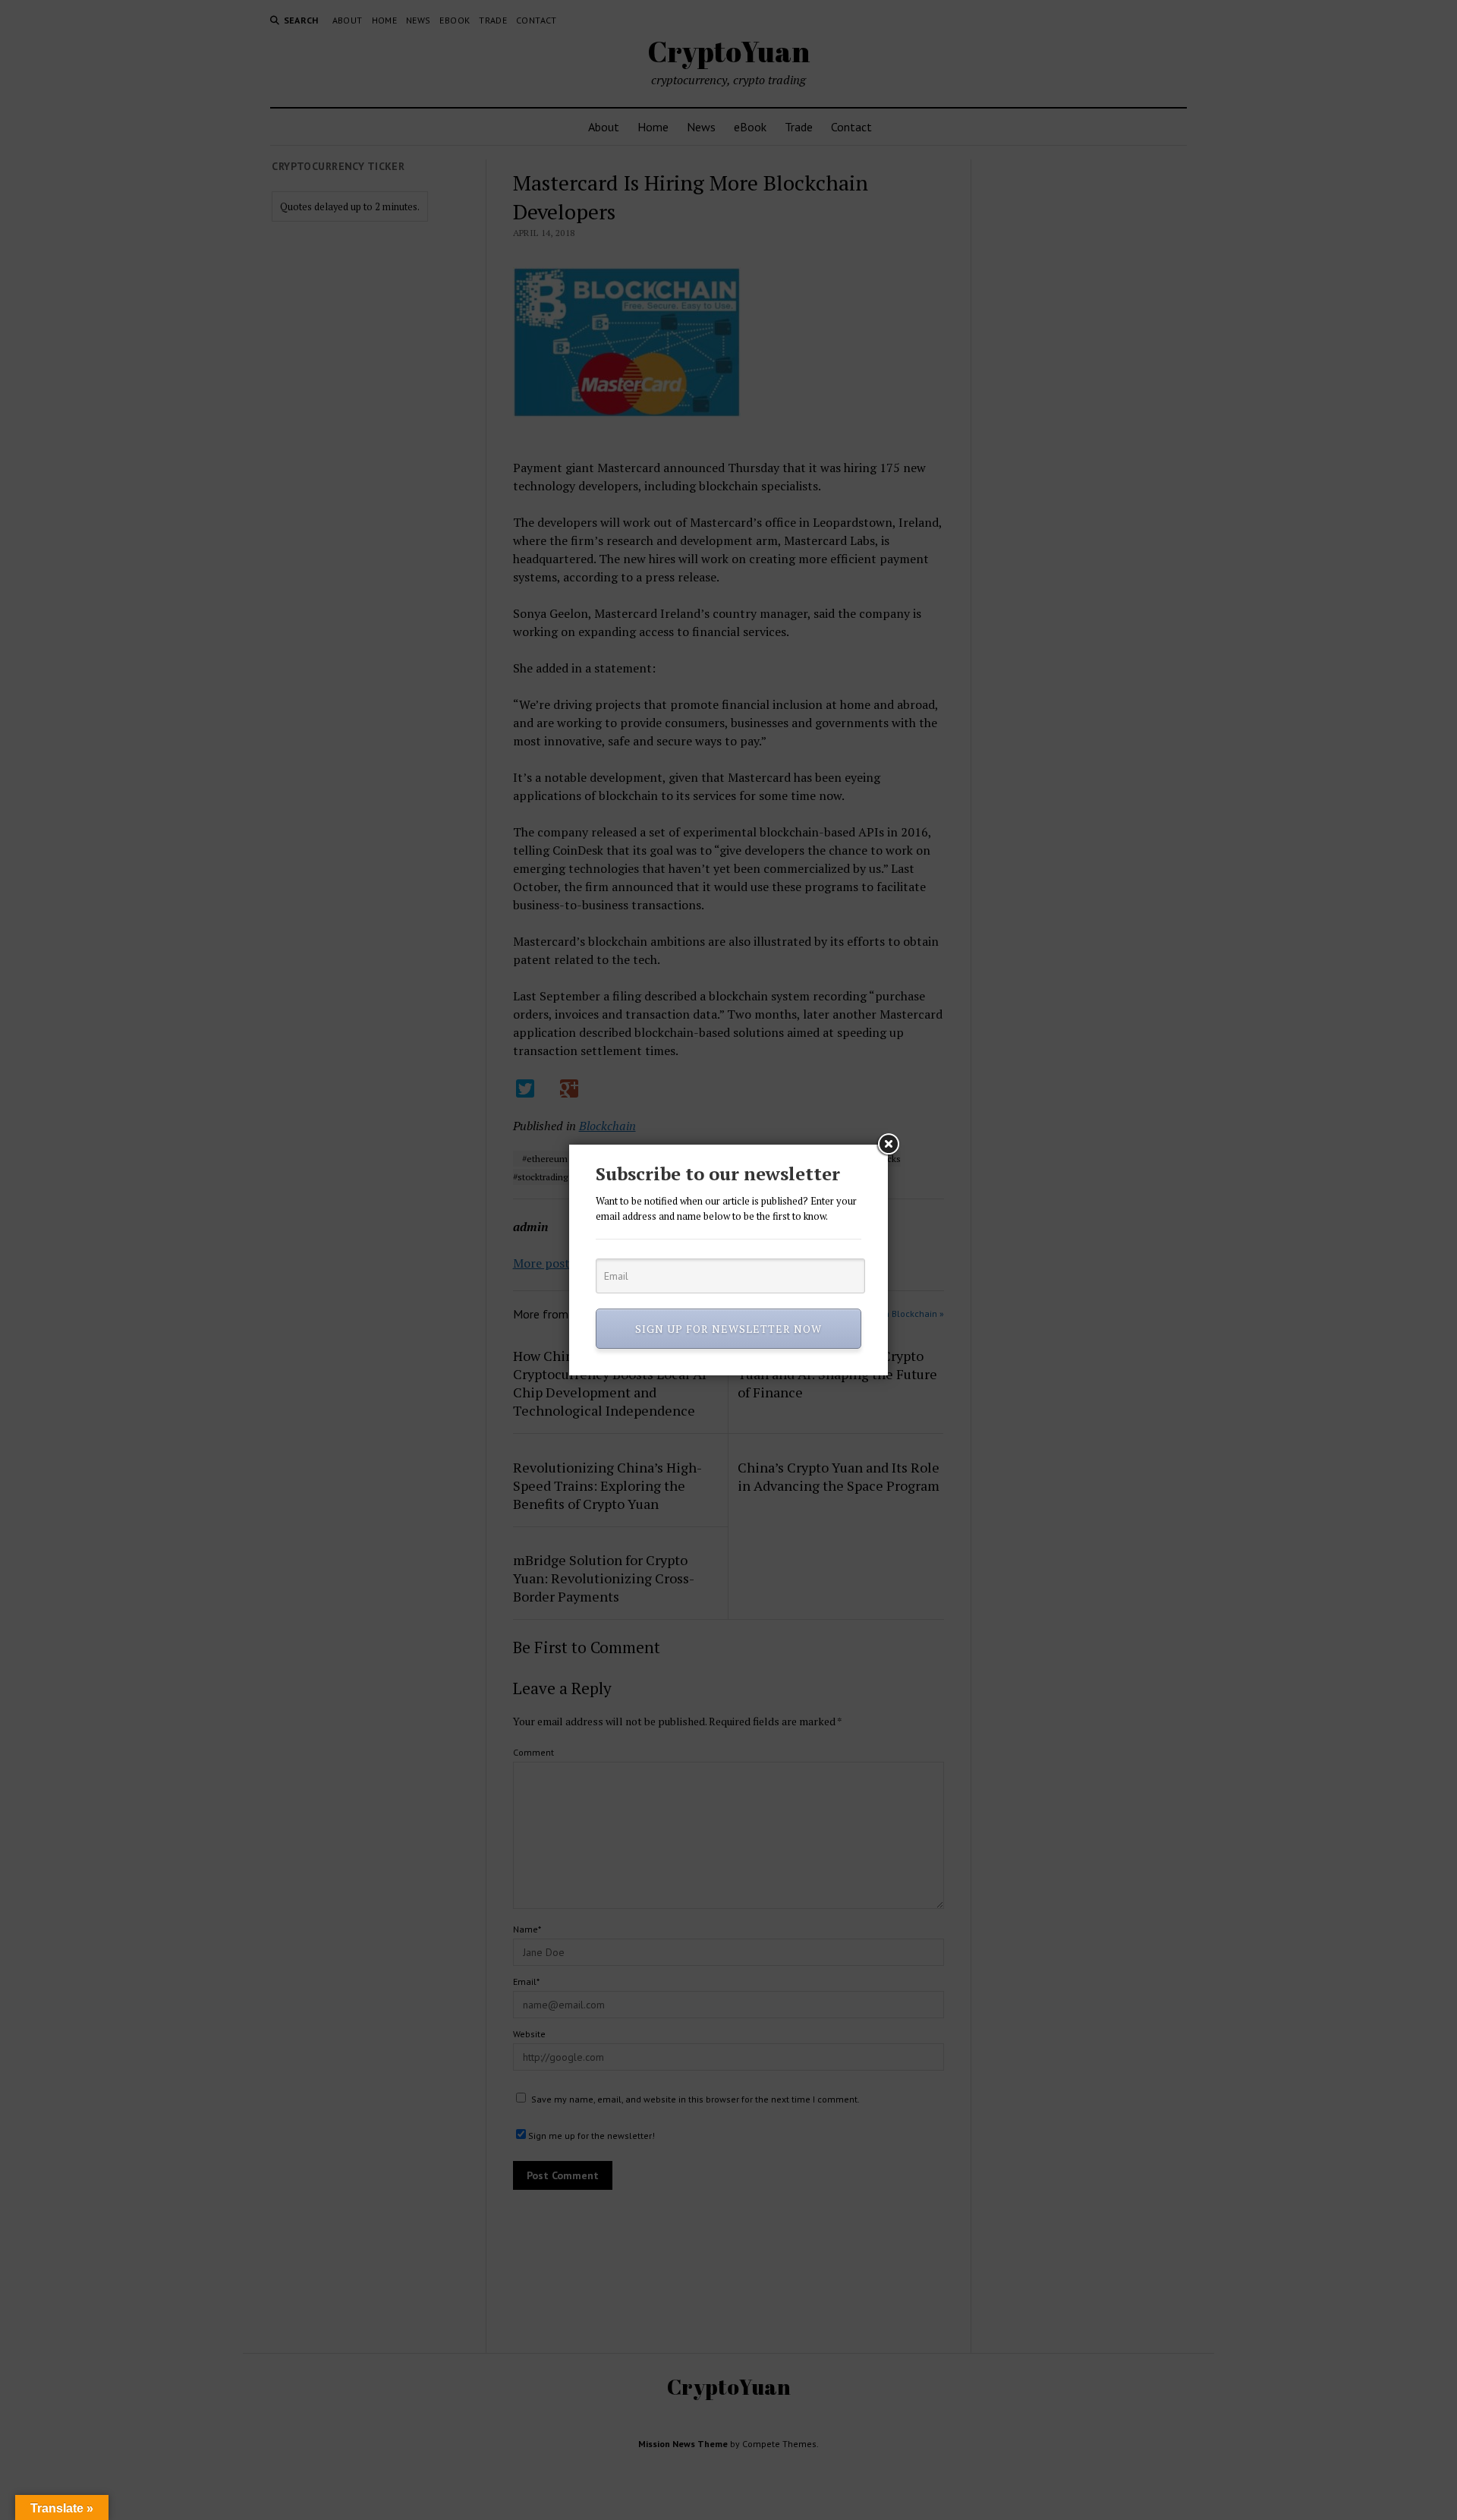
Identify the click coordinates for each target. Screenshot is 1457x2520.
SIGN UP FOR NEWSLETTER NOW (728, 1329)
